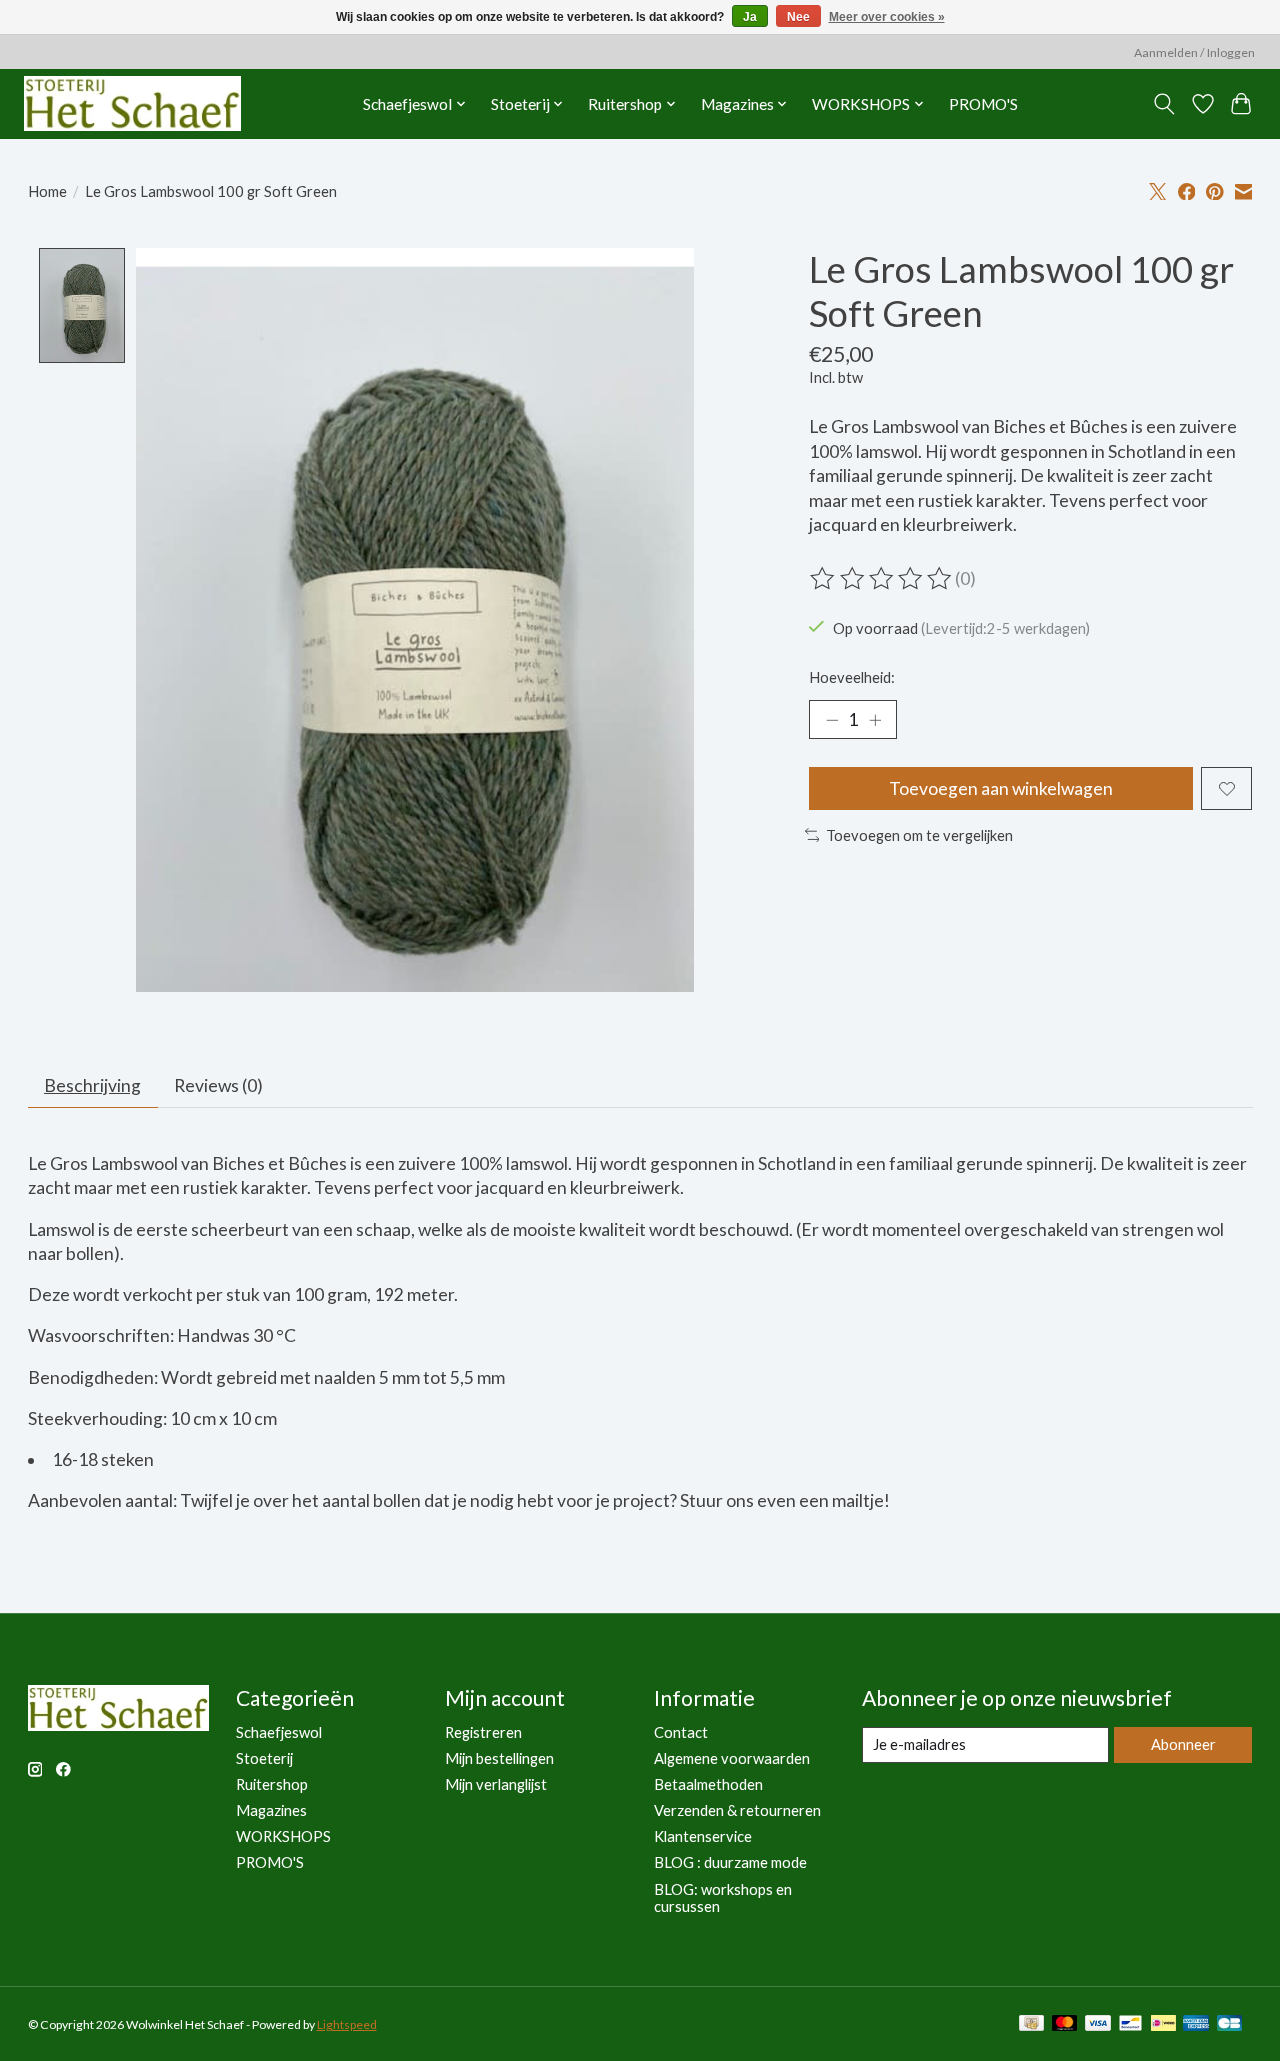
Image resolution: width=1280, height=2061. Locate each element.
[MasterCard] (1065, 2024)
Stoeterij (264, 1758)
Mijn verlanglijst (496, 1784)
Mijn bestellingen (499, 1758)
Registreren (483, 1732)
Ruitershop (272, 1784)
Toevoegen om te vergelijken (919, 835)
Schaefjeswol (279, 1732)
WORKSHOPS (283, 1836)
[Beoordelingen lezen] (882, 579)
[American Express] (1196, 2024)
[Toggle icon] (1163, 104)
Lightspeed (347, 2024)
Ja (750, 17)
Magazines (271, 1810)
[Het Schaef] (132, 103)
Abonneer (1183, 1744)
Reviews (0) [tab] (218, 1085)
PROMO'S (983, 104)
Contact (681, 1732)
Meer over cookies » (887, 17)
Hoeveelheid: (852, 677)
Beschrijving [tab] (92, 1085)
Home (47, 191)
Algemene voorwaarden (732, 1758)
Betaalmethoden (708, 1784)
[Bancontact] (1130, 2024)
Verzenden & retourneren (737, 1810)
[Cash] (1031, 2024)
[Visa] (1098, 2024)
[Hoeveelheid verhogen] (875, 720)
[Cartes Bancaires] (1229, 2024)
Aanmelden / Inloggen (1194, 52)
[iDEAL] (1163, 2024)
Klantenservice (703, 1836)
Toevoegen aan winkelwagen (1001, 788)
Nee (798, 17)
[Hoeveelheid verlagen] (832, 720)
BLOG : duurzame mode (730, 1862)
